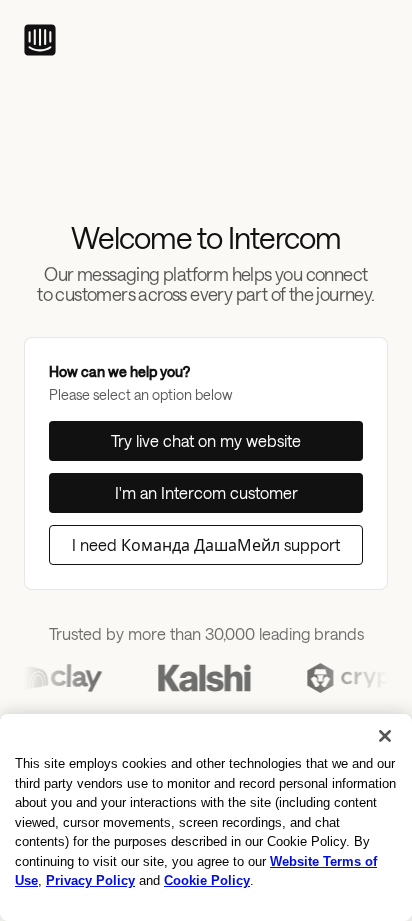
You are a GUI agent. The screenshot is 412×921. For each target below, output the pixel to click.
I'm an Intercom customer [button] (206, 492)
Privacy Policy (90, 880)
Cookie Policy (207, 880)
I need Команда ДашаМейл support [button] (206, 544)
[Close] (385, 736)
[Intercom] (40, 40)
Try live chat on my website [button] (206, 440)
